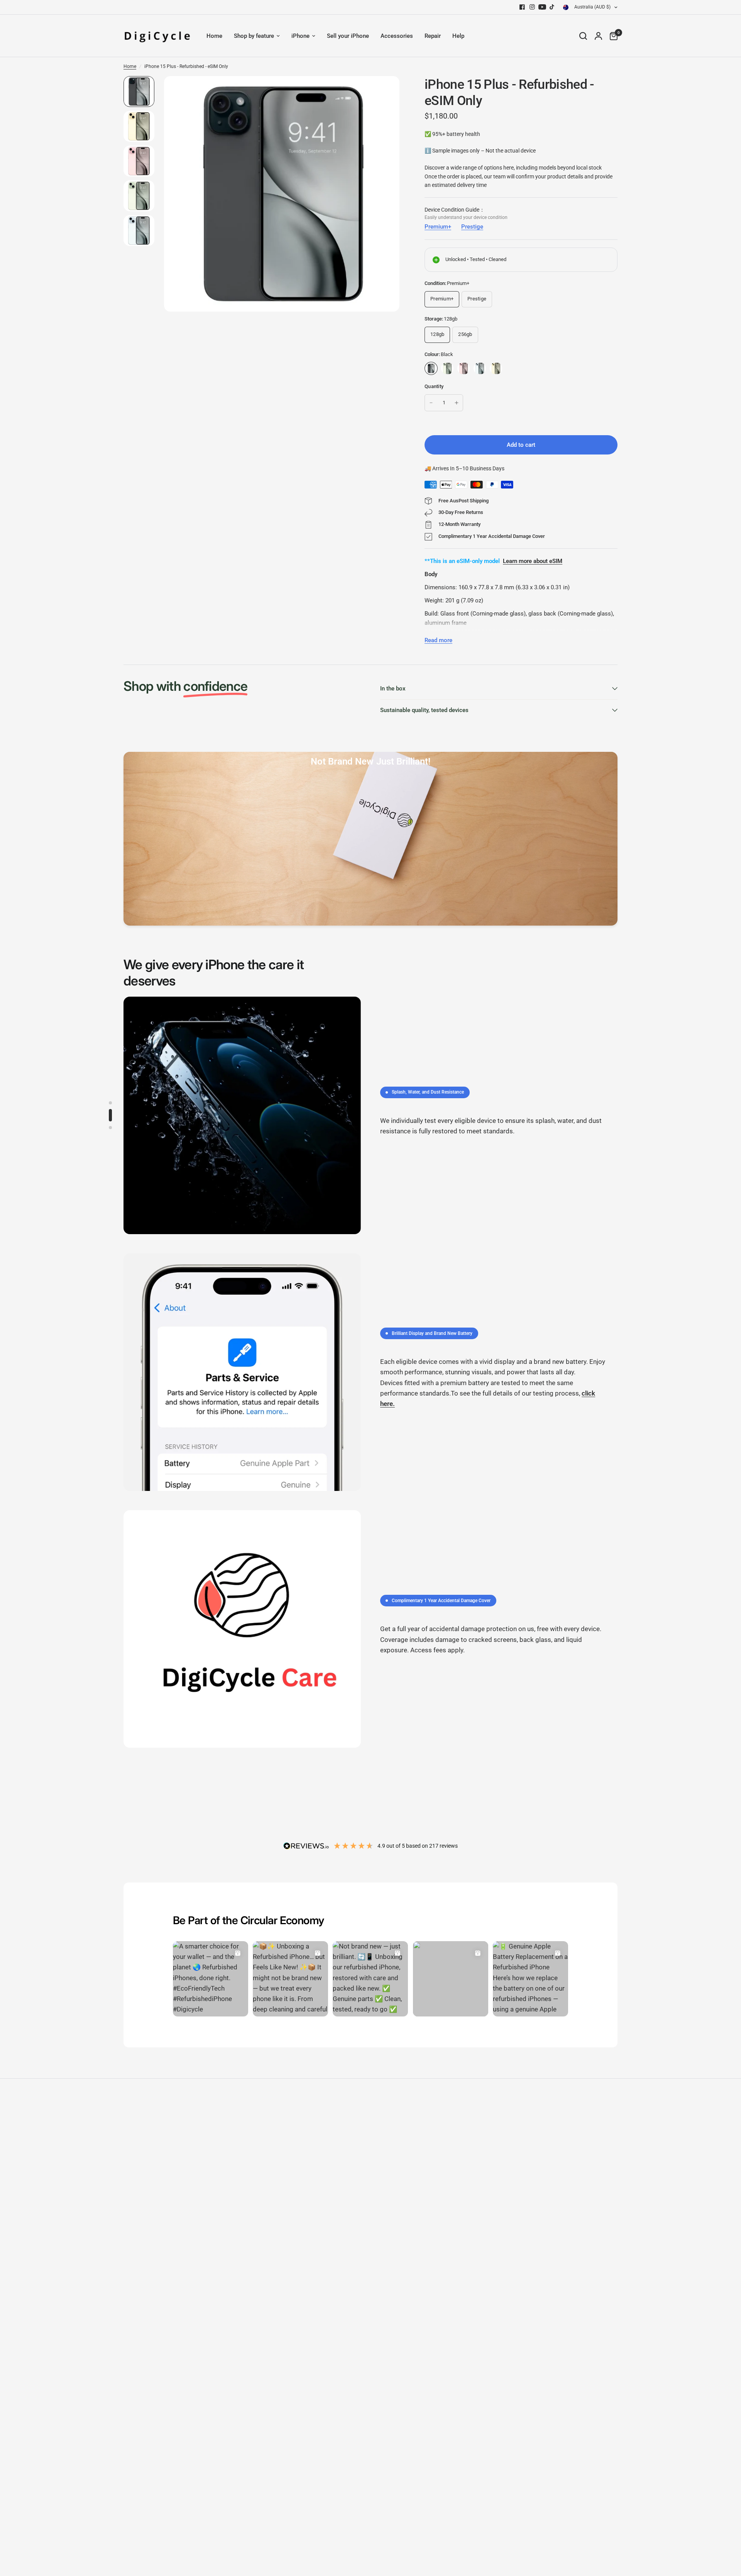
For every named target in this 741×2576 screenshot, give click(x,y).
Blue (480, 368)
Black (431, 368)
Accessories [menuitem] (397, 36)
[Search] (583, 36)
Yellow (496, 368)
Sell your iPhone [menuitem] (348, 36)
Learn (510, 561)
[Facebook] (522, 7)
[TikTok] (552, 7)
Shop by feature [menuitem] (254, 36)
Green (447, 368)
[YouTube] (542, 7)
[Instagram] (532, 7)
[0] (612, 36)
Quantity (434, 386)
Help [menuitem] (458, 36)
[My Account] (598, 36)
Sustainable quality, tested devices (424, 710)
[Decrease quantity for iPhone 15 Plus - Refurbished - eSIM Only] (431, 403)
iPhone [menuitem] (300, 36)
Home (130, 66)
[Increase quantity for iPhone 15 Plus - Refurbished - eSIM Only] (457, 403)
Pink (464, 368)
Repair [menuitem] (433, 36)
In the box (393, 689)
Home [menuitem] (214, 36)
